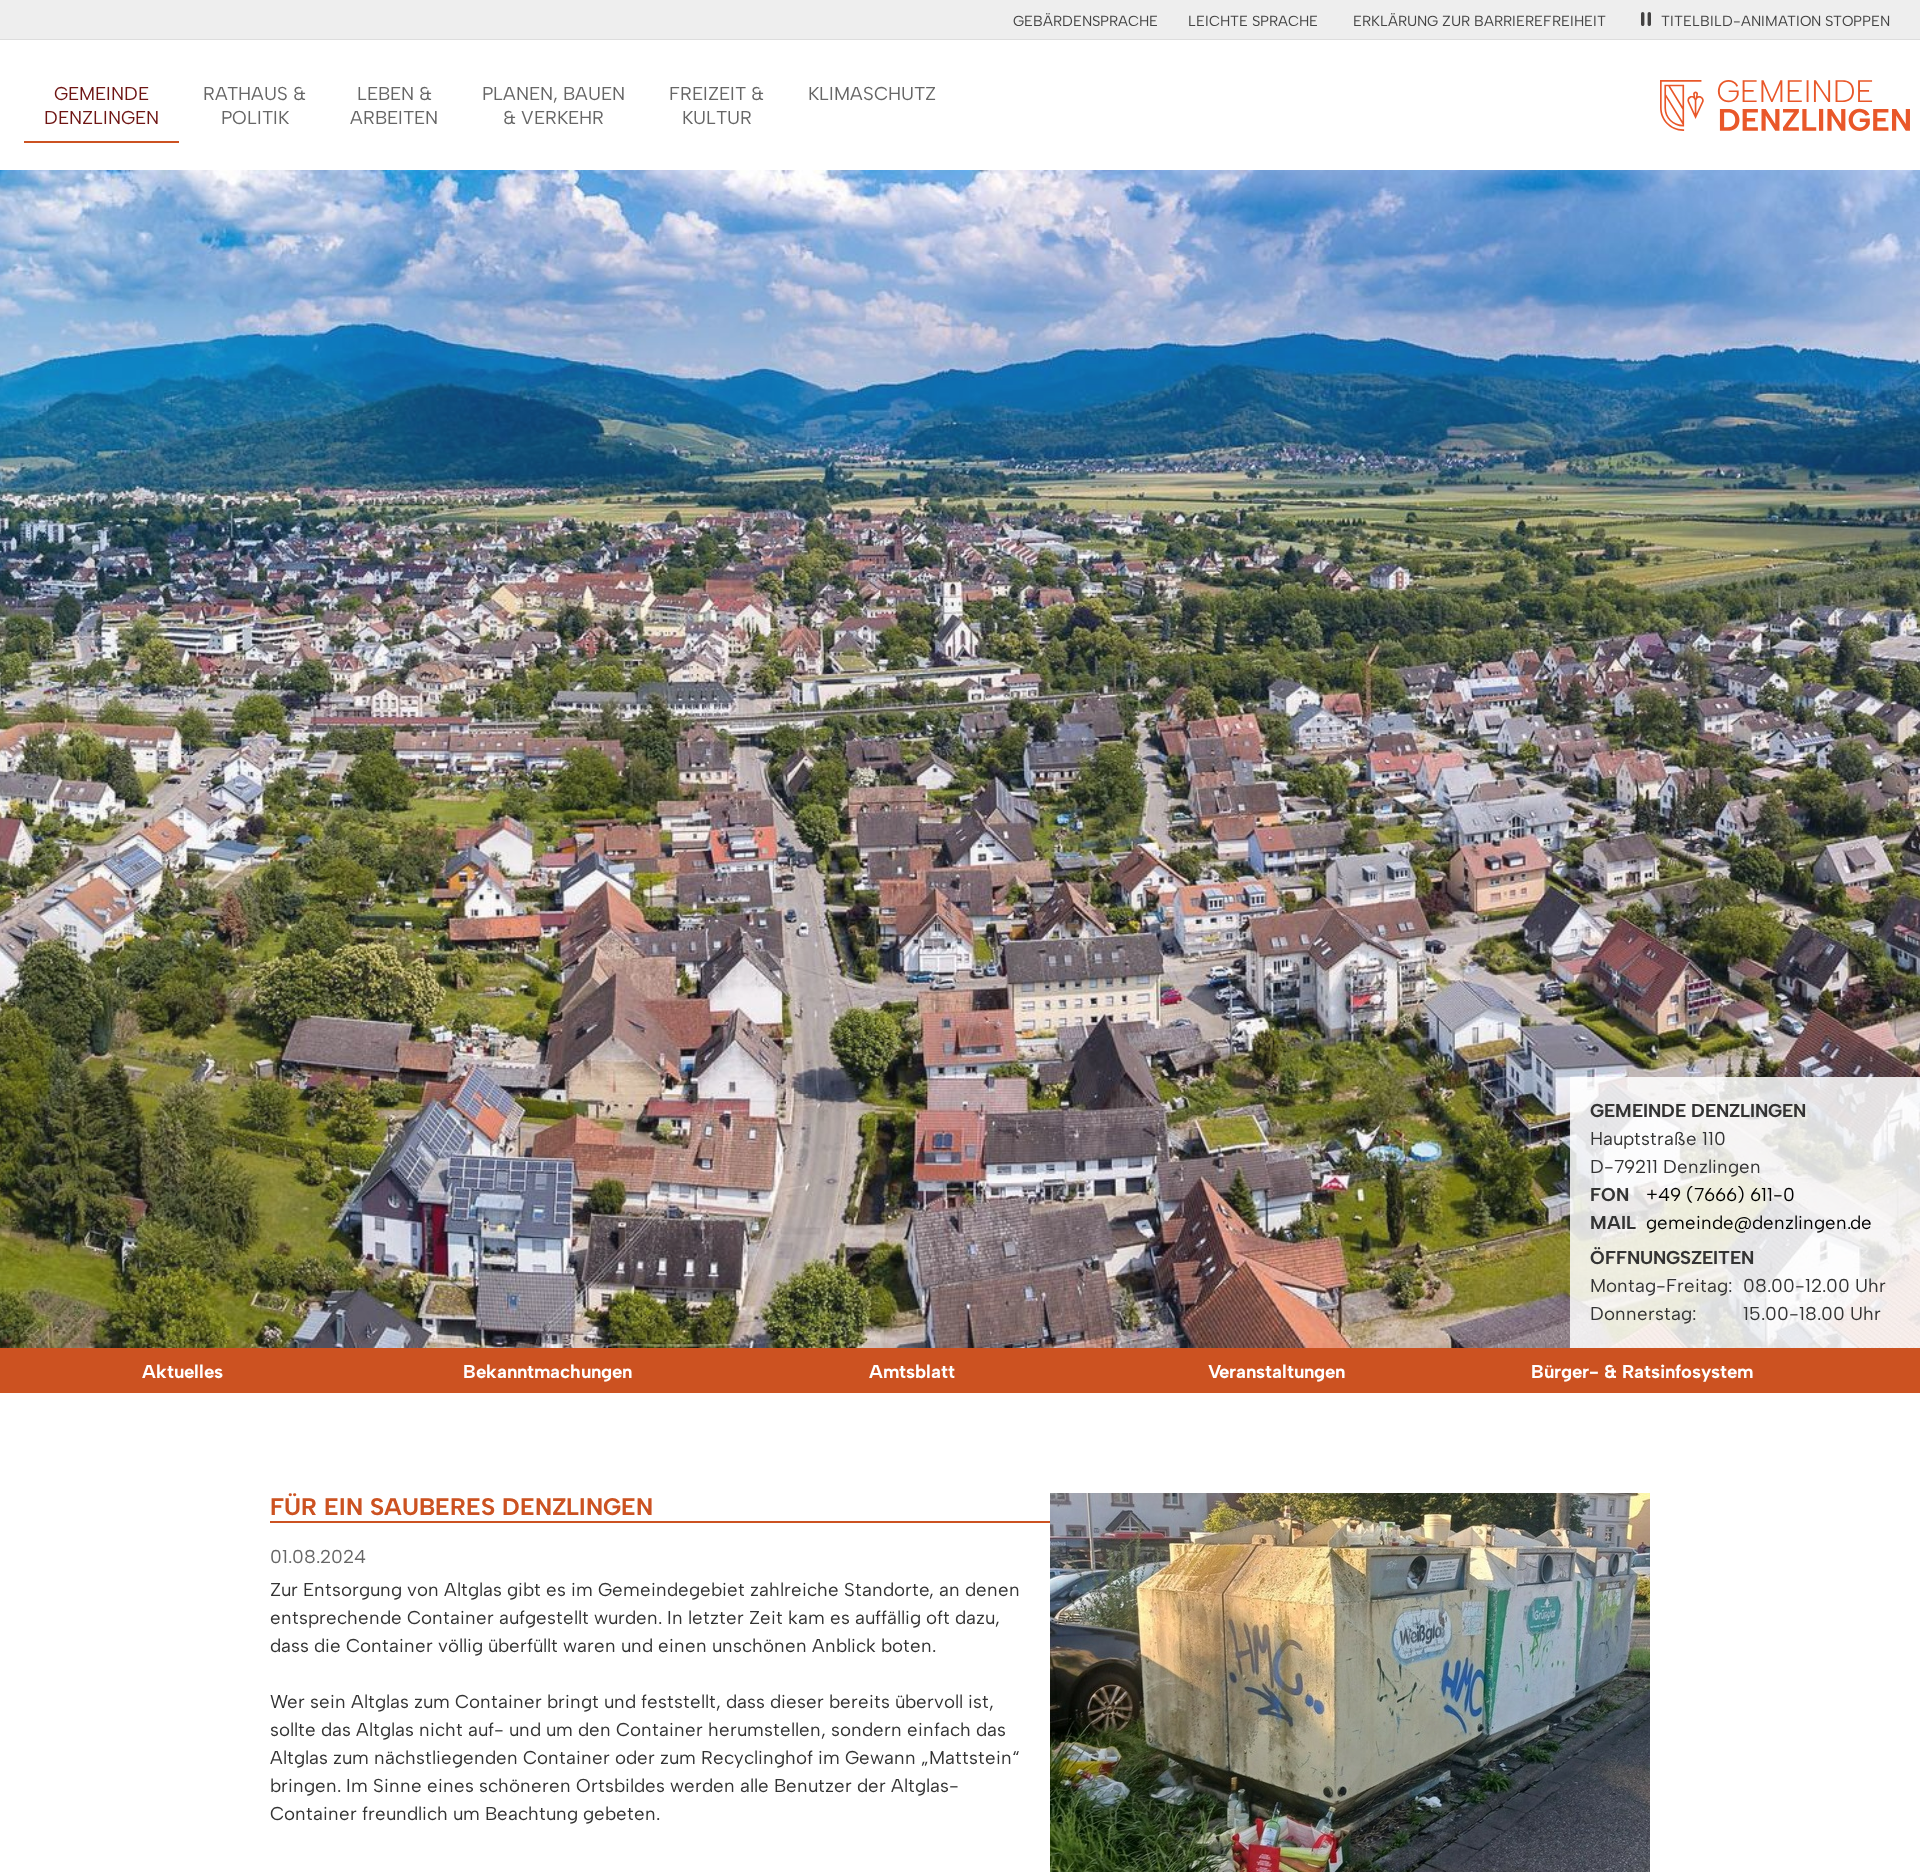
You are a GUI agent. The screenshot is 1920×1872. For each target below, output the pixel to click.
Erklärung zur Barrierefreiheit (1479, 21)
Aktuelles (182, 1371)
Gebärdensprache (1085, 21)
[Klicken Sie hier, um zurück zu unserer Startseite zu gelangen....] (1785, 119)
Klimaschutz (872, 93)
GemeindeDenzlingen (101, 105)
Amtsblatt (912, 1371)
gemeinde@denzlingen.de (1759, 1222)
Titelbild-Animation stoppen (1775, 21)
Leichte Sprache (1253, 21)
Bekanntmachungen (547, 1371)
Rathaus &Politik (254, 105)
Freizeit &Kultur (716, 105)
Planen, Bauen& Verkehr (553, 105)
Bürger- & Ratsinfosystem (1642, 1371)
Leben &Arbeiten (394, 105)
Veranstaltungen (1276, 1371)
